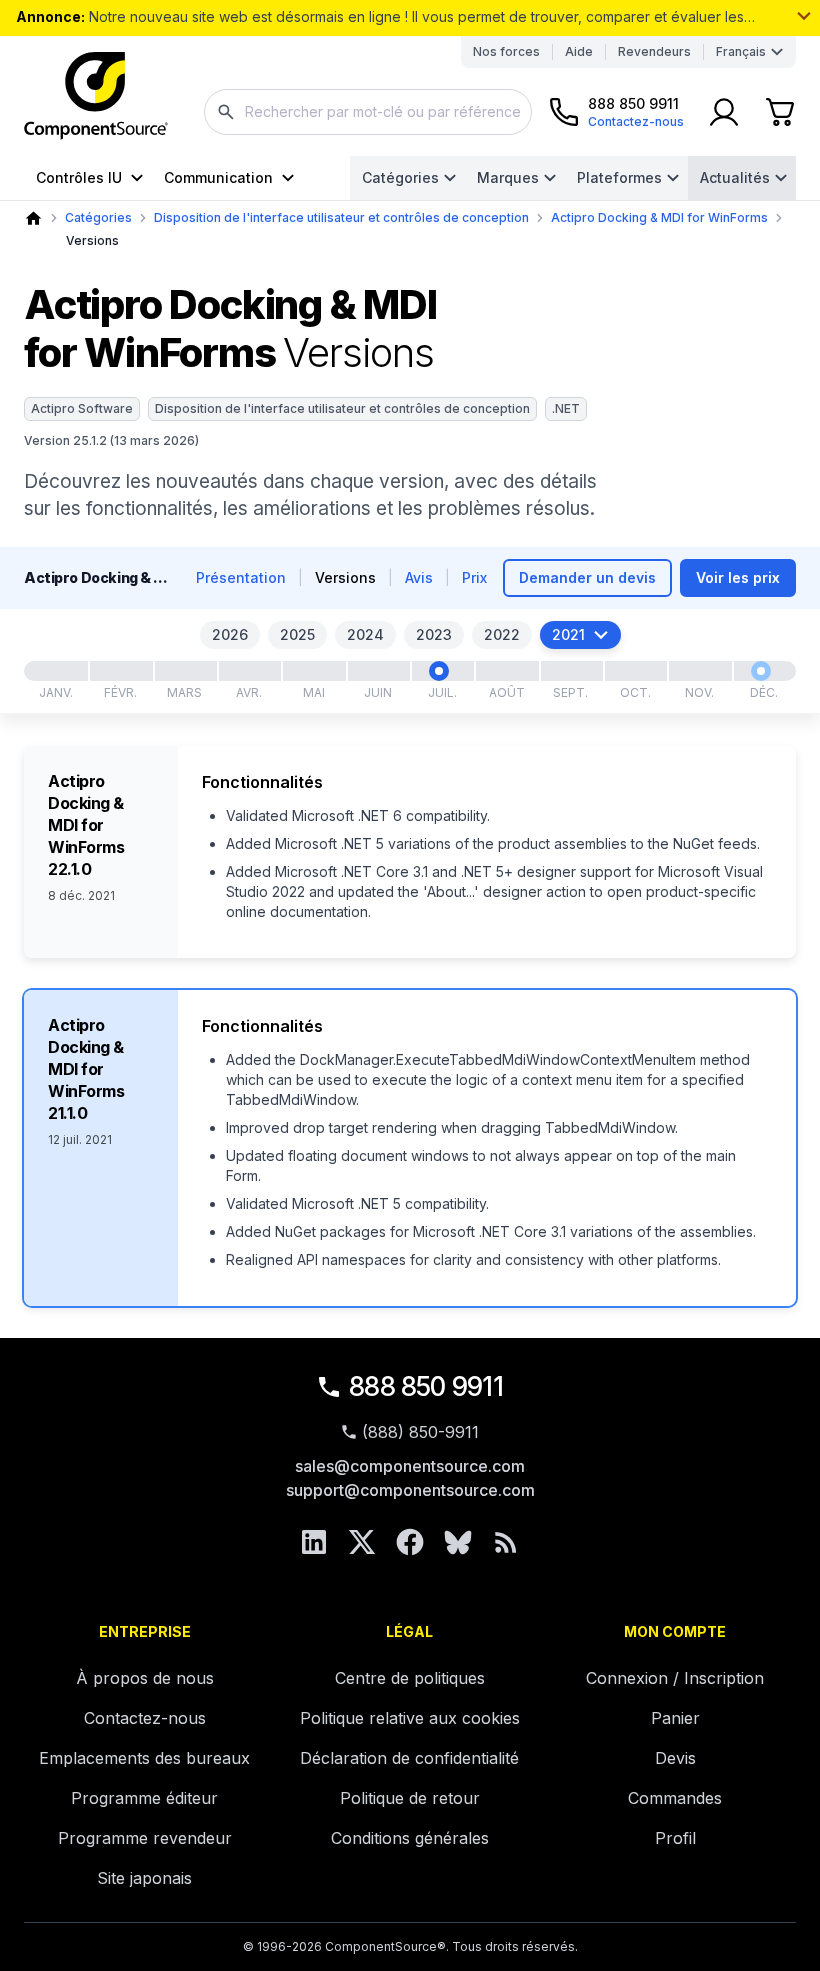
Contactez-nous (145, 1718)
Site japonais (144, 1878)
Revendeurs (654, 51)
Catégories (400, 177)
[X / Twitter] (362, 1542)
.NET (566, 408)
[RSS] (506, 1542)
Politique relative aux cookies (410, 1718)
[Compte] (724, 112)
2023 (434, 634)
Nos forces (506, 51)
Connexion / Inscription (675, 1678)
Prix (474, 577)
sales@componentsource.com (410, 1466)
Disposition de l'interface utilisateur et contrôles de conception (341, 217)
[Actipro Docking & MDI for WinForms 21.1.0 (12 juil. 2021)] (439, 671)
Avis (419, 577)
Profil (675, 1838)
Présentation (241, 577)
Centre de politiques (410, 1678)
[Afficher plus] (804, 16)
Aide (579, 51)
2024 (365, 634)
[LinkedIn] (314, 1542)
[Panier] (780, 112)
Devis (675, 1758)
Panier (675, 1718)
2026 (230, 634)
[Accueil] (33, 218)
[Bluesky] (458, 1542)
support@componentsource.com (410, 1490)
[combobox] (368, 112)
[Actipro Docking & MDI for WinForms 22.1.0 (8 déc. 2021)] (761, 671)
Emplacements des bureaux (144, 1758)
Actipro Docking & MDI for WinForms (659, 217)
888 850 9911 (426, 1386)
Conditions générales (410, 1838)
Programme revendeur (145, 1838)
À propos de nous (145, 1678)
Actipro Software (82, 408)
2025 (297, 634)
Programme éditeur (144, 1798)
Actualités (735, 177)
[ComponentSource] (96, 96)
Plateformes (619, 177)
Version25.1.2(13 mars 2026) (111, 440)
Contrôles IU (79, 177)
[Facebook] (410, 1542)
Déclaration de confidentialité (409, 1758)
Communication (218, 177)
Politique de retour (410, 1798)
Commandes (675, 1798)
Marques (508, 177)
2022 (502, 634)
